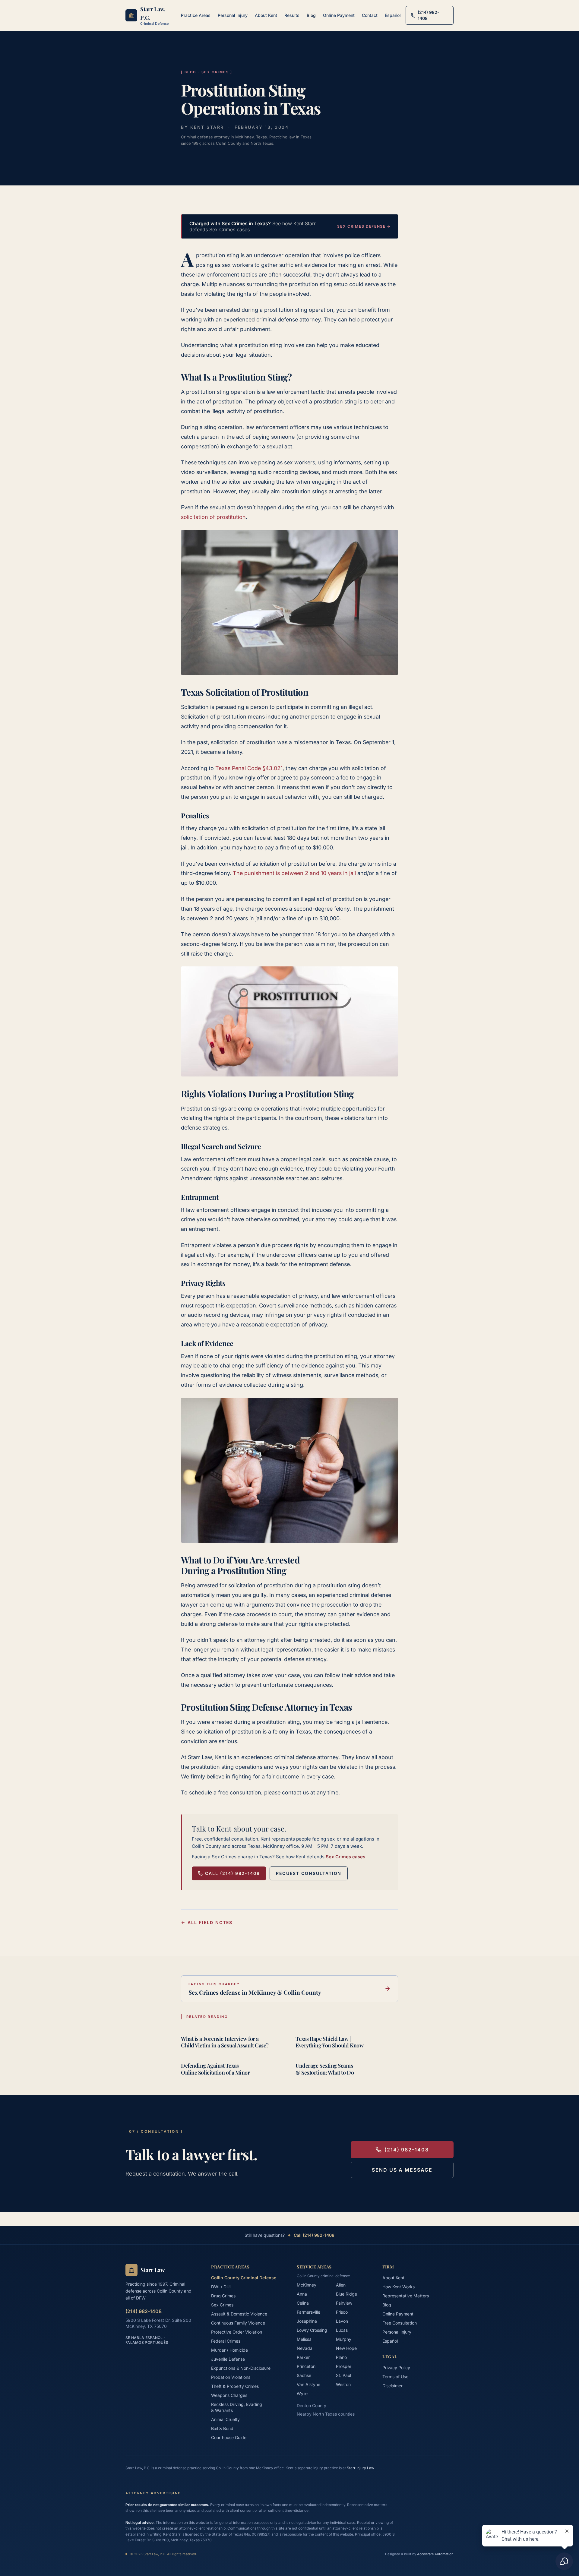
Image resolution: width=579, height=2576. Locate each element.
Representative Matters (406, 2296)
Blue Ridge (346, 2294)
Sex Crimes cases (345, 1857)
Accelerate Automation (435, 2554)
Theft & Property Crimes (235, 2386)
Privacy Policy (396, 2367)
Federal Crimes (226, 2341)
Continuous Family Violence (238, 2323)
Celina (303, 2303)
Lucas (342, 2330)
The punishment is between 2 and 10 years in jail (294, 873)
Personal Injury (233, 15)
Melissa (304, 2339)
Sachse (304, 2375)
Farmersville (308, 2312)
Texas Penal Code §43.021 (249, 768)
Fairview (344, 2303)
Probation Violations (231, 2377)
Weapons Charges (229, 2395)
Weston (343, 2384)
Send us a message (402, 2170)
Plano (341, 2357)
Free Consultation (400, 2323)
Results (292, 15)
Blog (311, 15)
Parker (303, 2357)
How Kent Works (399, 2287)
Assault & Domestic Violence (239, 2314)
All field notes (210, 1922)
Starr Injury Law (360, 2468)
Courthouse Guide (229, 2437)
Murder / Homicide (229, 2350)
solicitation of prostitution (213, 517)
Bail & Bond (222, 2428)
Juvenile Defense (228, 2359)
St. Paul (343, 2375)
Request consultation (309, 1873)
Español (393, 15)
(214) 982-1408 (407, 2150)
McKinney (307, 2285)
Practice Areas (196, 15)
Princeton (306, 2366)
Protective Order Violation (237, 2332)
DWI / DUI (221, 2287)
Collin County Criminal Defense (244, 2278)
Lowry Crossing (312, 2330)
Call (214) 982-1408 (233, 1873)
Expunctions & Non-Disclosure (241, 2368)
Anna (302, 2294)
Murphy (344, 2339)
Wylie (302, 2393)
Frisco (342, 2312)
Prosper (344, 2366)
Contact (370, 15)
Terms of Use (395, 2377)
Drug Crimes (223, 2296)
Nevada (305, 2348)
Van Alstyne (308, 2384)
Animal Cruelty (225, 2419)
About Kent (266, 15)
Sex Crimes (222, 2305)
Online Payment (339, 15)
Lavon (342, 2321)
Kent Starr (207, 127)
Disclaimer (392, 2386)
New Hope (346, 2348)
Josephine (307, 2321)
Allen (341, 2285)
